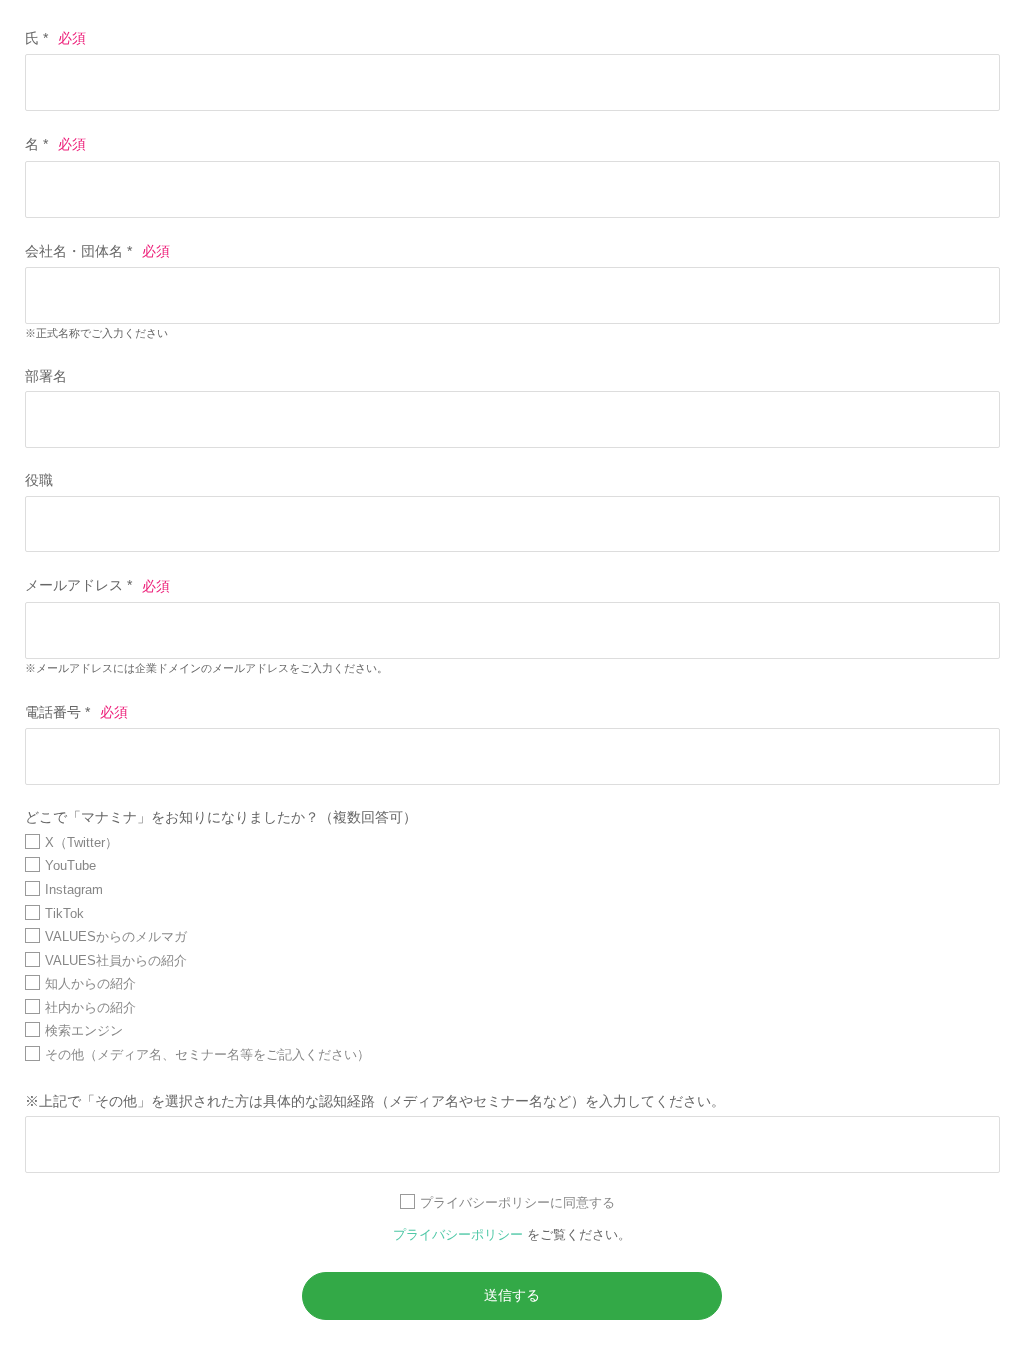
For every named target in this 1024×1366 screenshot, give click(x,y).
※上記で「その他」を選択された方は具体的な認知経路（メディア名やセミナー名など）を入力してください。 (375, 1101)
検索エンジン (84, 1030)
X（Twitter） (81, 842)
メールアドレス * (78, 586)
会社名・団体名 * (78, 251)
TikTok (64, 913)
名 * (36, 144)
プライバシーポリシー (460, 1234)
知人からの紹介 (90, 983)
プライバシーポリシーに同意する (517, 1202)
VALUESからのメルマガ (116, 936)
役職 (39, 480)
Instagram (74, 889)
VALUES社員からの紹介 (116, 960)
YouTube (70, 865)
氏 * (36, 38)
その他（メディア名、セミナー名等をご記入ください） (207, 1054)
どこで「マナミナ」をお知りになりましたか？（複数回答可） (221, 817)
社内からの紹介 (90, 1007)
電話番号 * (57, 712)
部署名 (46, 376)
